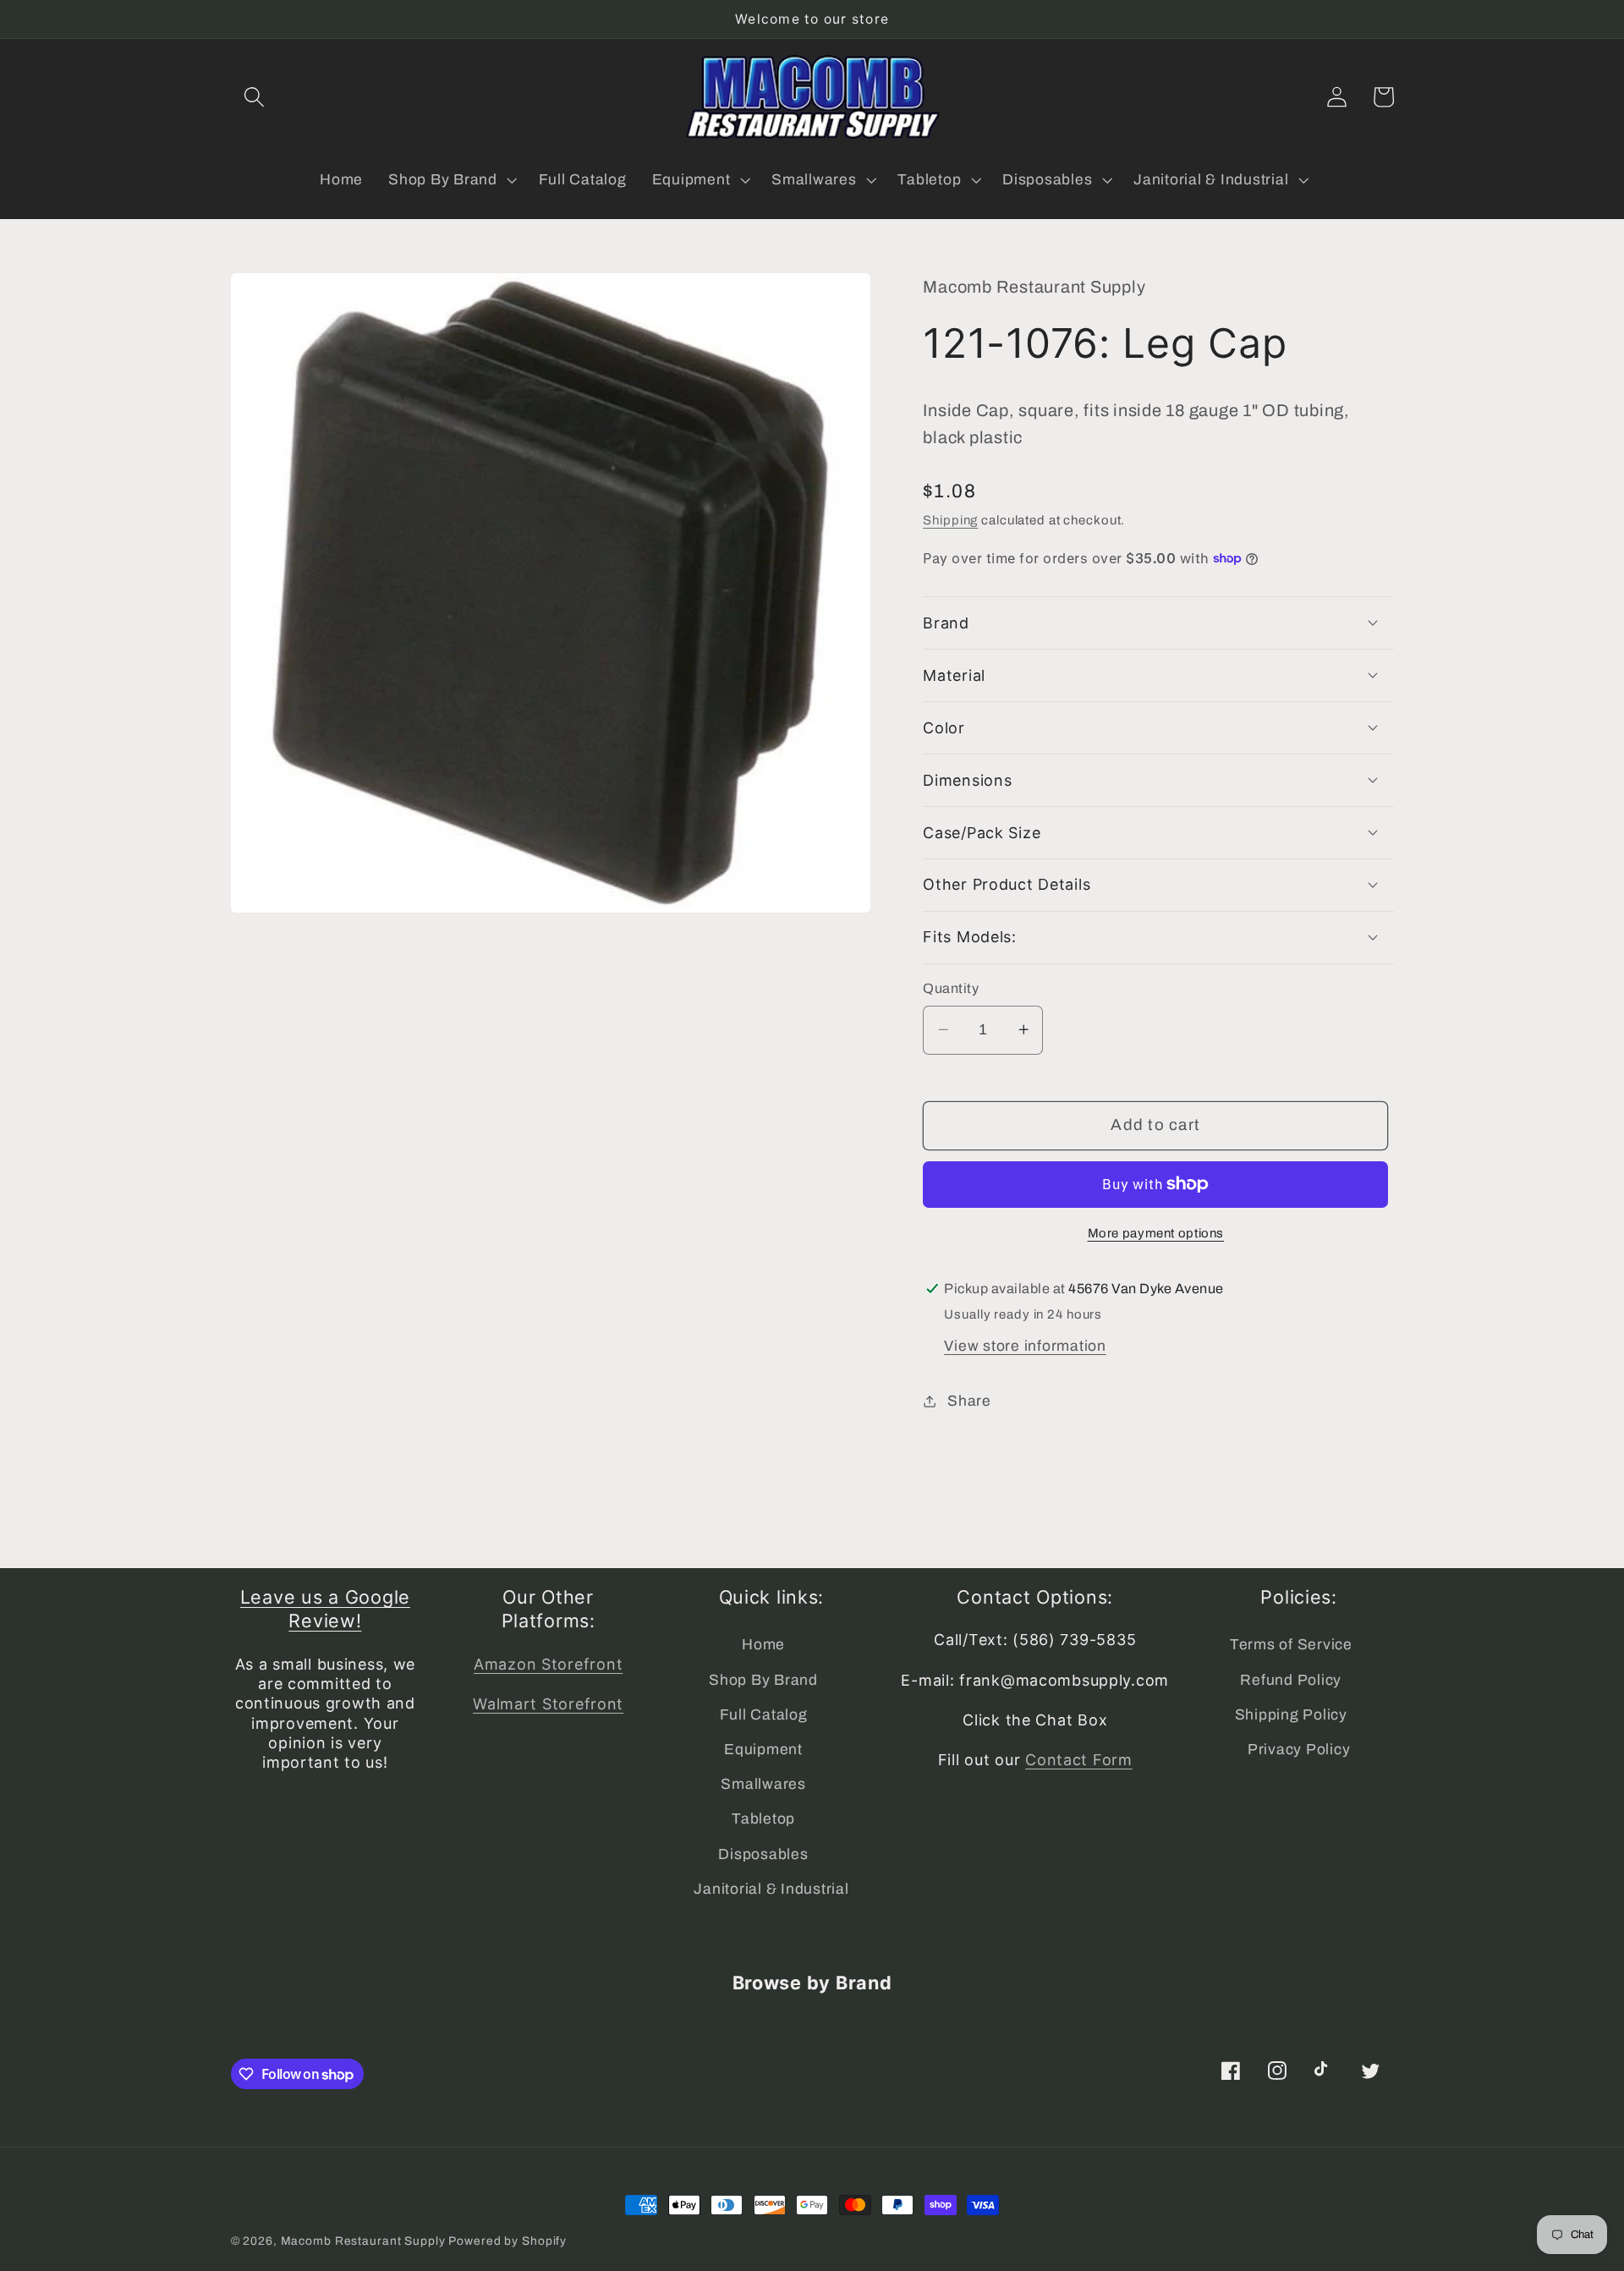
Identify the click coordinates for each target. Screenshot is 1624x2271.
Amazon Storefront (548, 1664)
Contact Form (1079, 1760)
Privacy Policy (1299, 1750)
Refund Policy (1291, 1680)
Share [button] (969, 1400)
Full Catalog (764, 1715)
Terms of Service (1291, 1645)
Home (763, 1645)
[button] (254, 97)
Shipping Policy (1291, 1715)
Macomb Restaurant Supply (363, 2241)
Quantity (951, 988)
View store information (1025, 1345)
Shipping (950, 520)
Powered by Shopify (507, 2241)
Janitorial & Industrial (771, 1889)
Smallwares (763, 1784)
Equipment (763, 1750)
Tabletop (763, 1819)
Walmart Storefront (548, 1704)
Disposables (763, 1854)
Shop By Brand (763, 1680)
